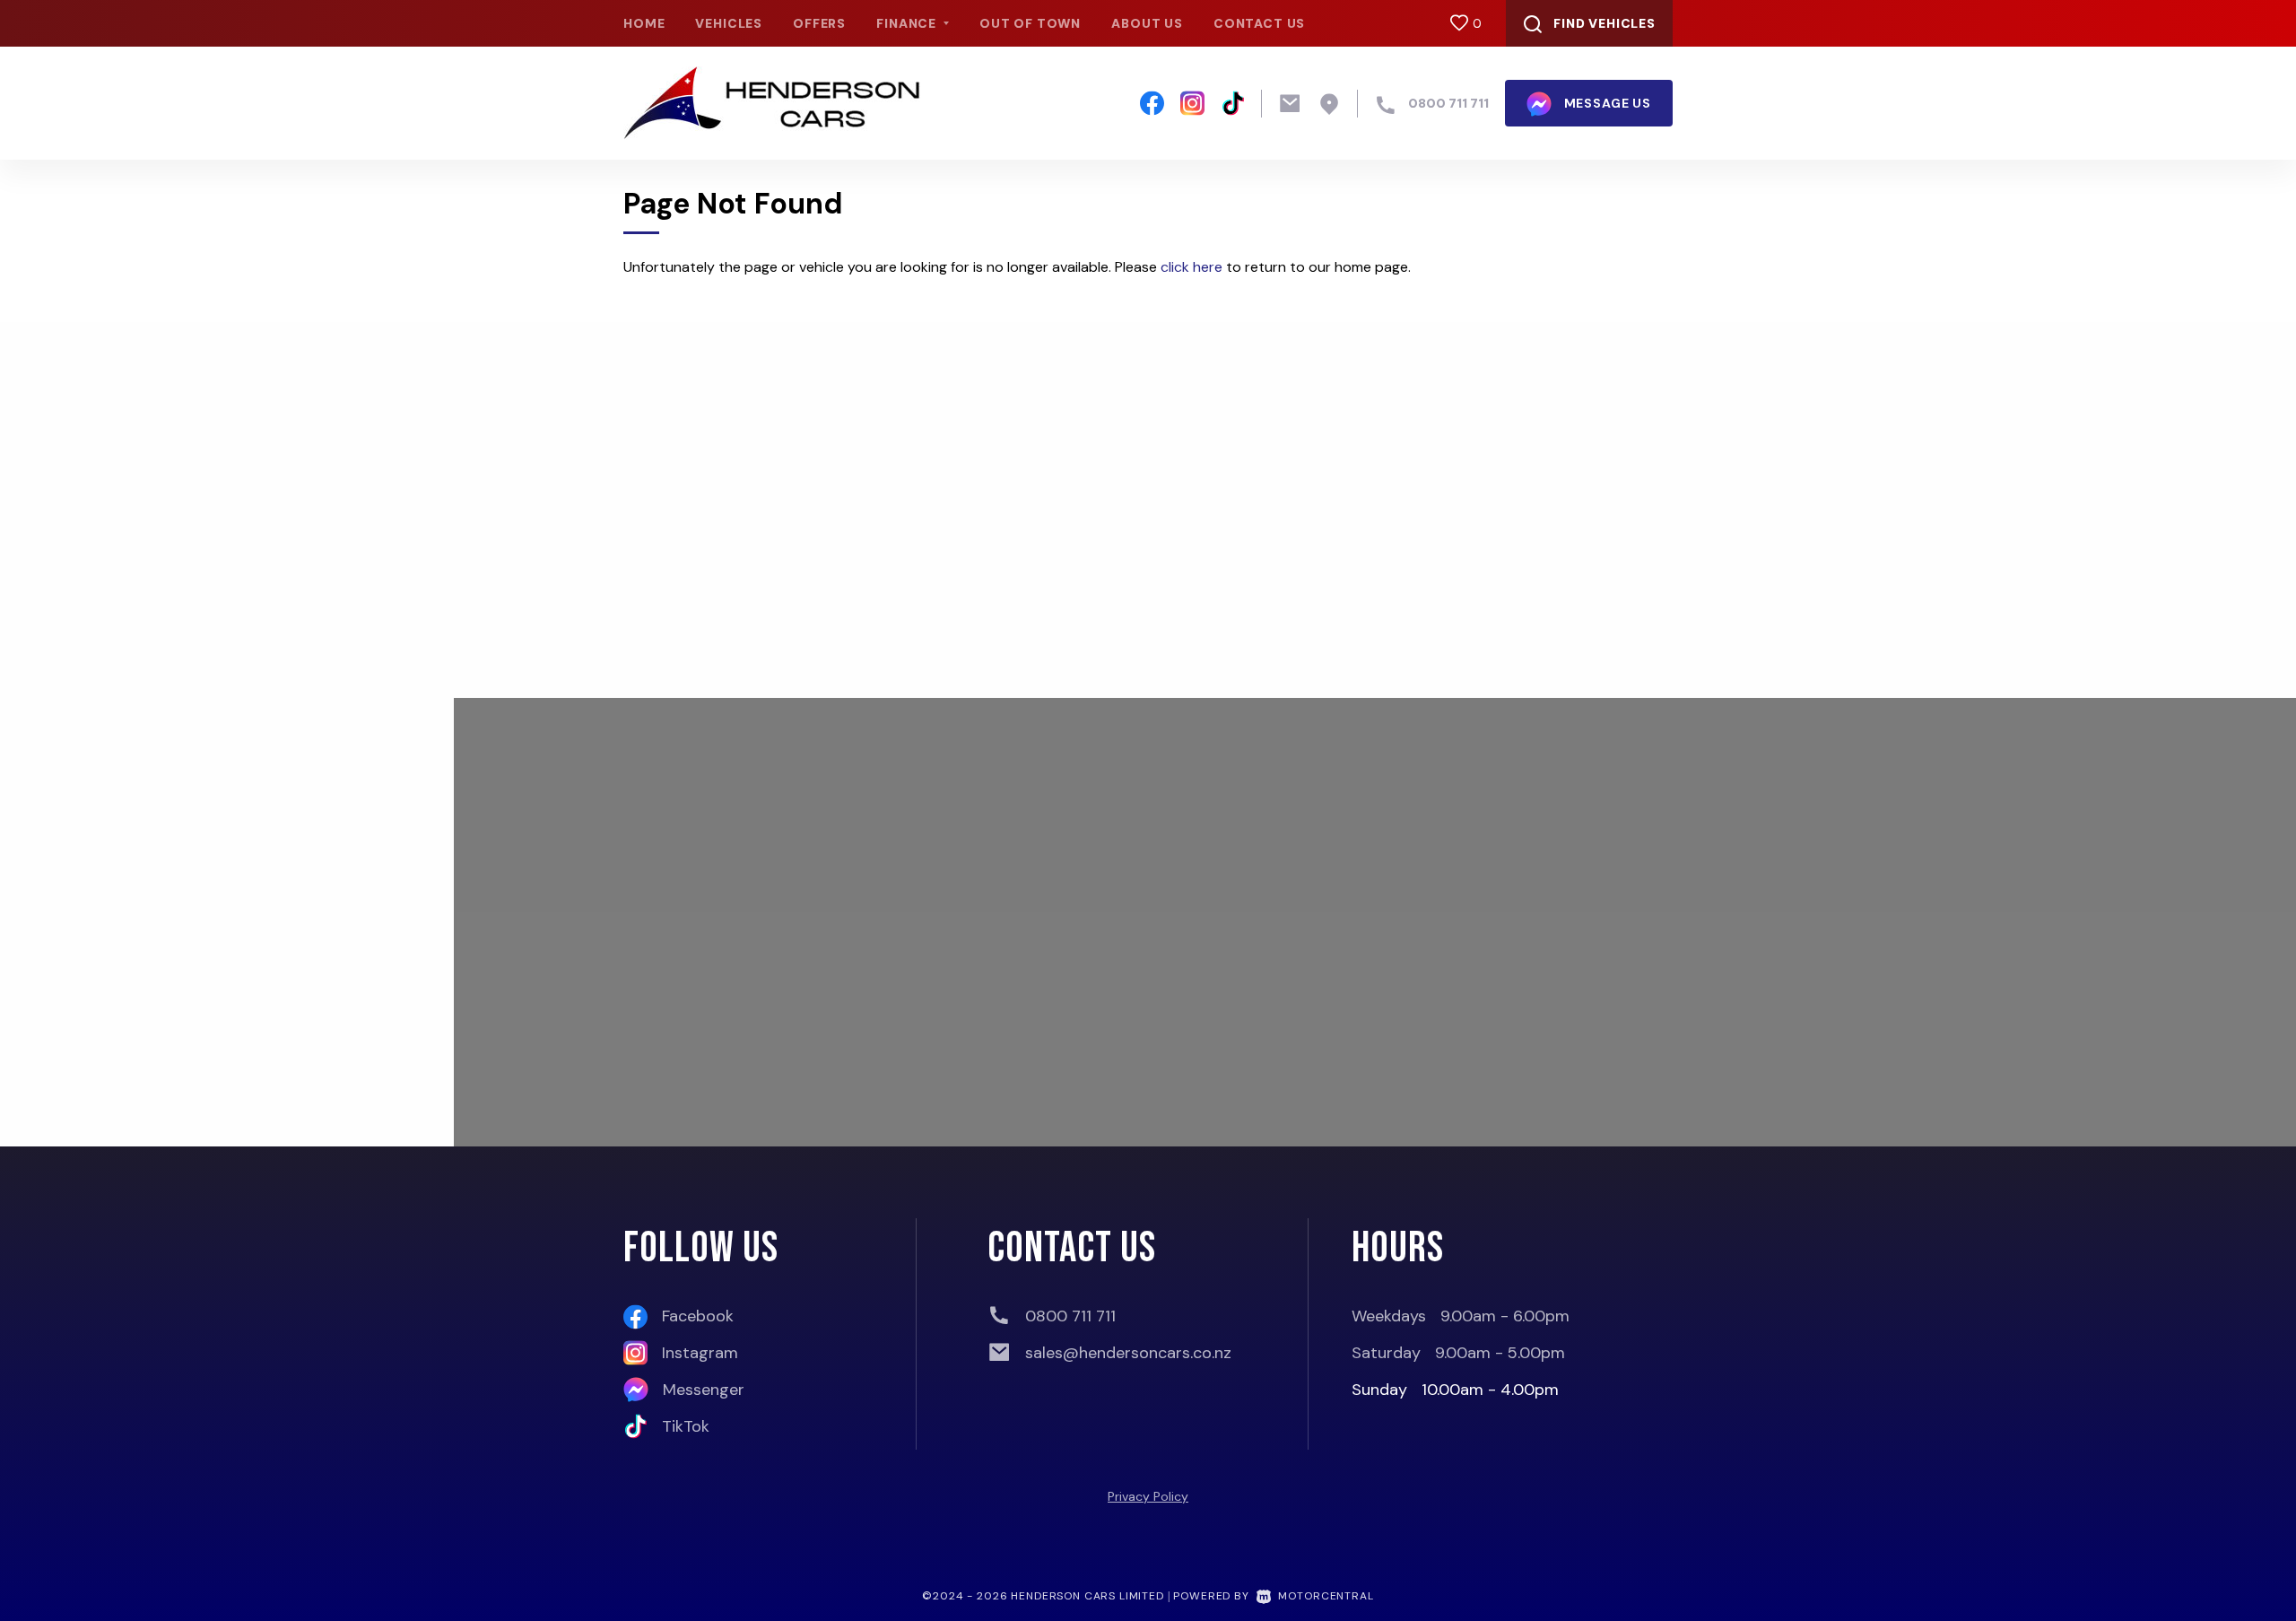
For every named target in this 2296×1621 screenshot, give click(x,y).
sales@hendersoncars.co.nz (1128, 1353)
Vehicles (729, 23)
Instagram (700, 1353)
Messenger (704, 1390)
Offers (819, 23)
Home (644, 23)
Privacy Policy (1148, 1496)
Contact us (1259, 23)
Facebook (698, 1316)
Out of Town (1030, 23)
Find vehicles (1605, 23)
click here (1191, 267)
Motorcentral (1326, 1596)
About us (1147, 23)
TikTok (686, 1426)
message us (1606, 103)
